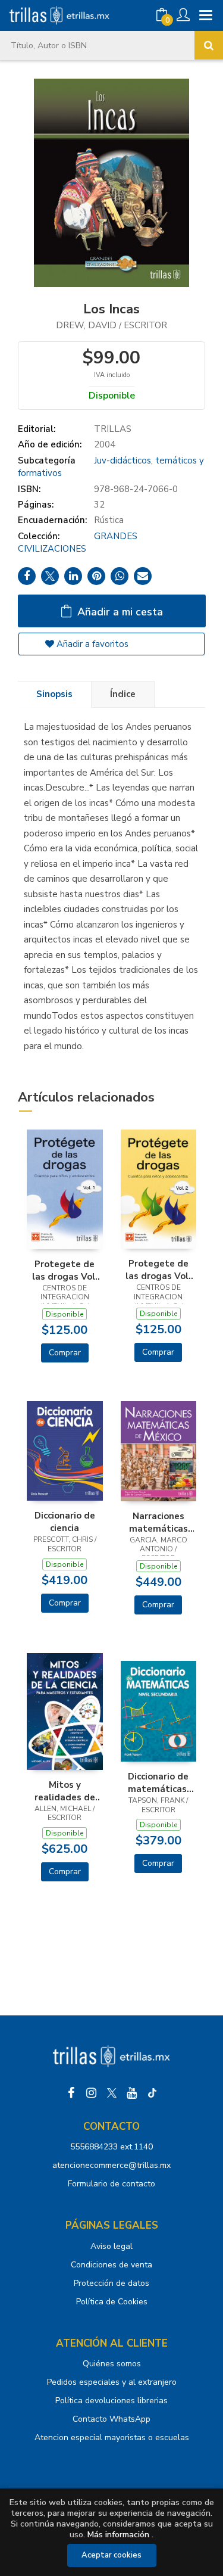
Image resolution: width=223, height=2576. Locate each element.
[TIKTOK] (152, 2093)
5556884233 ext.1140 (111, 2147)
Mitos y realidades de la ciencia (65, 1791)
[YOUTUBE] (132, 2093)
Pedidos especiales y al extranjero (112, 2382)
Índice (123, 694)
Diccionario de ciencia (65, 1522)
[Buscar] (209, 45)
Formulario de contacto (111, 2184)
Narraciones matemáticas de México (158, 1522)
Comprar (65, 1353)
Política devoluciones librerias (111, 2401)
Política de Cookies (112, 2302)
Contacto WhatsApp (111, 2419)
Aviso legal (111, 2246)
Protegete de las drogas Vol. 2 (158, 1270)
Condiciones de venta (111, 2265)
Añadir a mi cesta (119, 612)
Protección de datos (111, 2283)
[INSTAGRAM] (92, 2093)
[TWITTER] (112, 2093)
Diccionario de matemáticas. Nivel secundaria (158, 1782)
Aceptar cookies (111, 2555)
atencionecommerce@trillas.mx (111, 2165)
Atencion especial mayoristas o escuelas (112, 2437)
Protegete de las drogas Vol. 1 (65, 1270)
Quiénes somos (112, 2364)
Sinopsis (54, 694)
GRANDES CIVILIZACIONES (78, 542)
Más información (118, 2535)
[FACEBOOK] (71, 2093)
